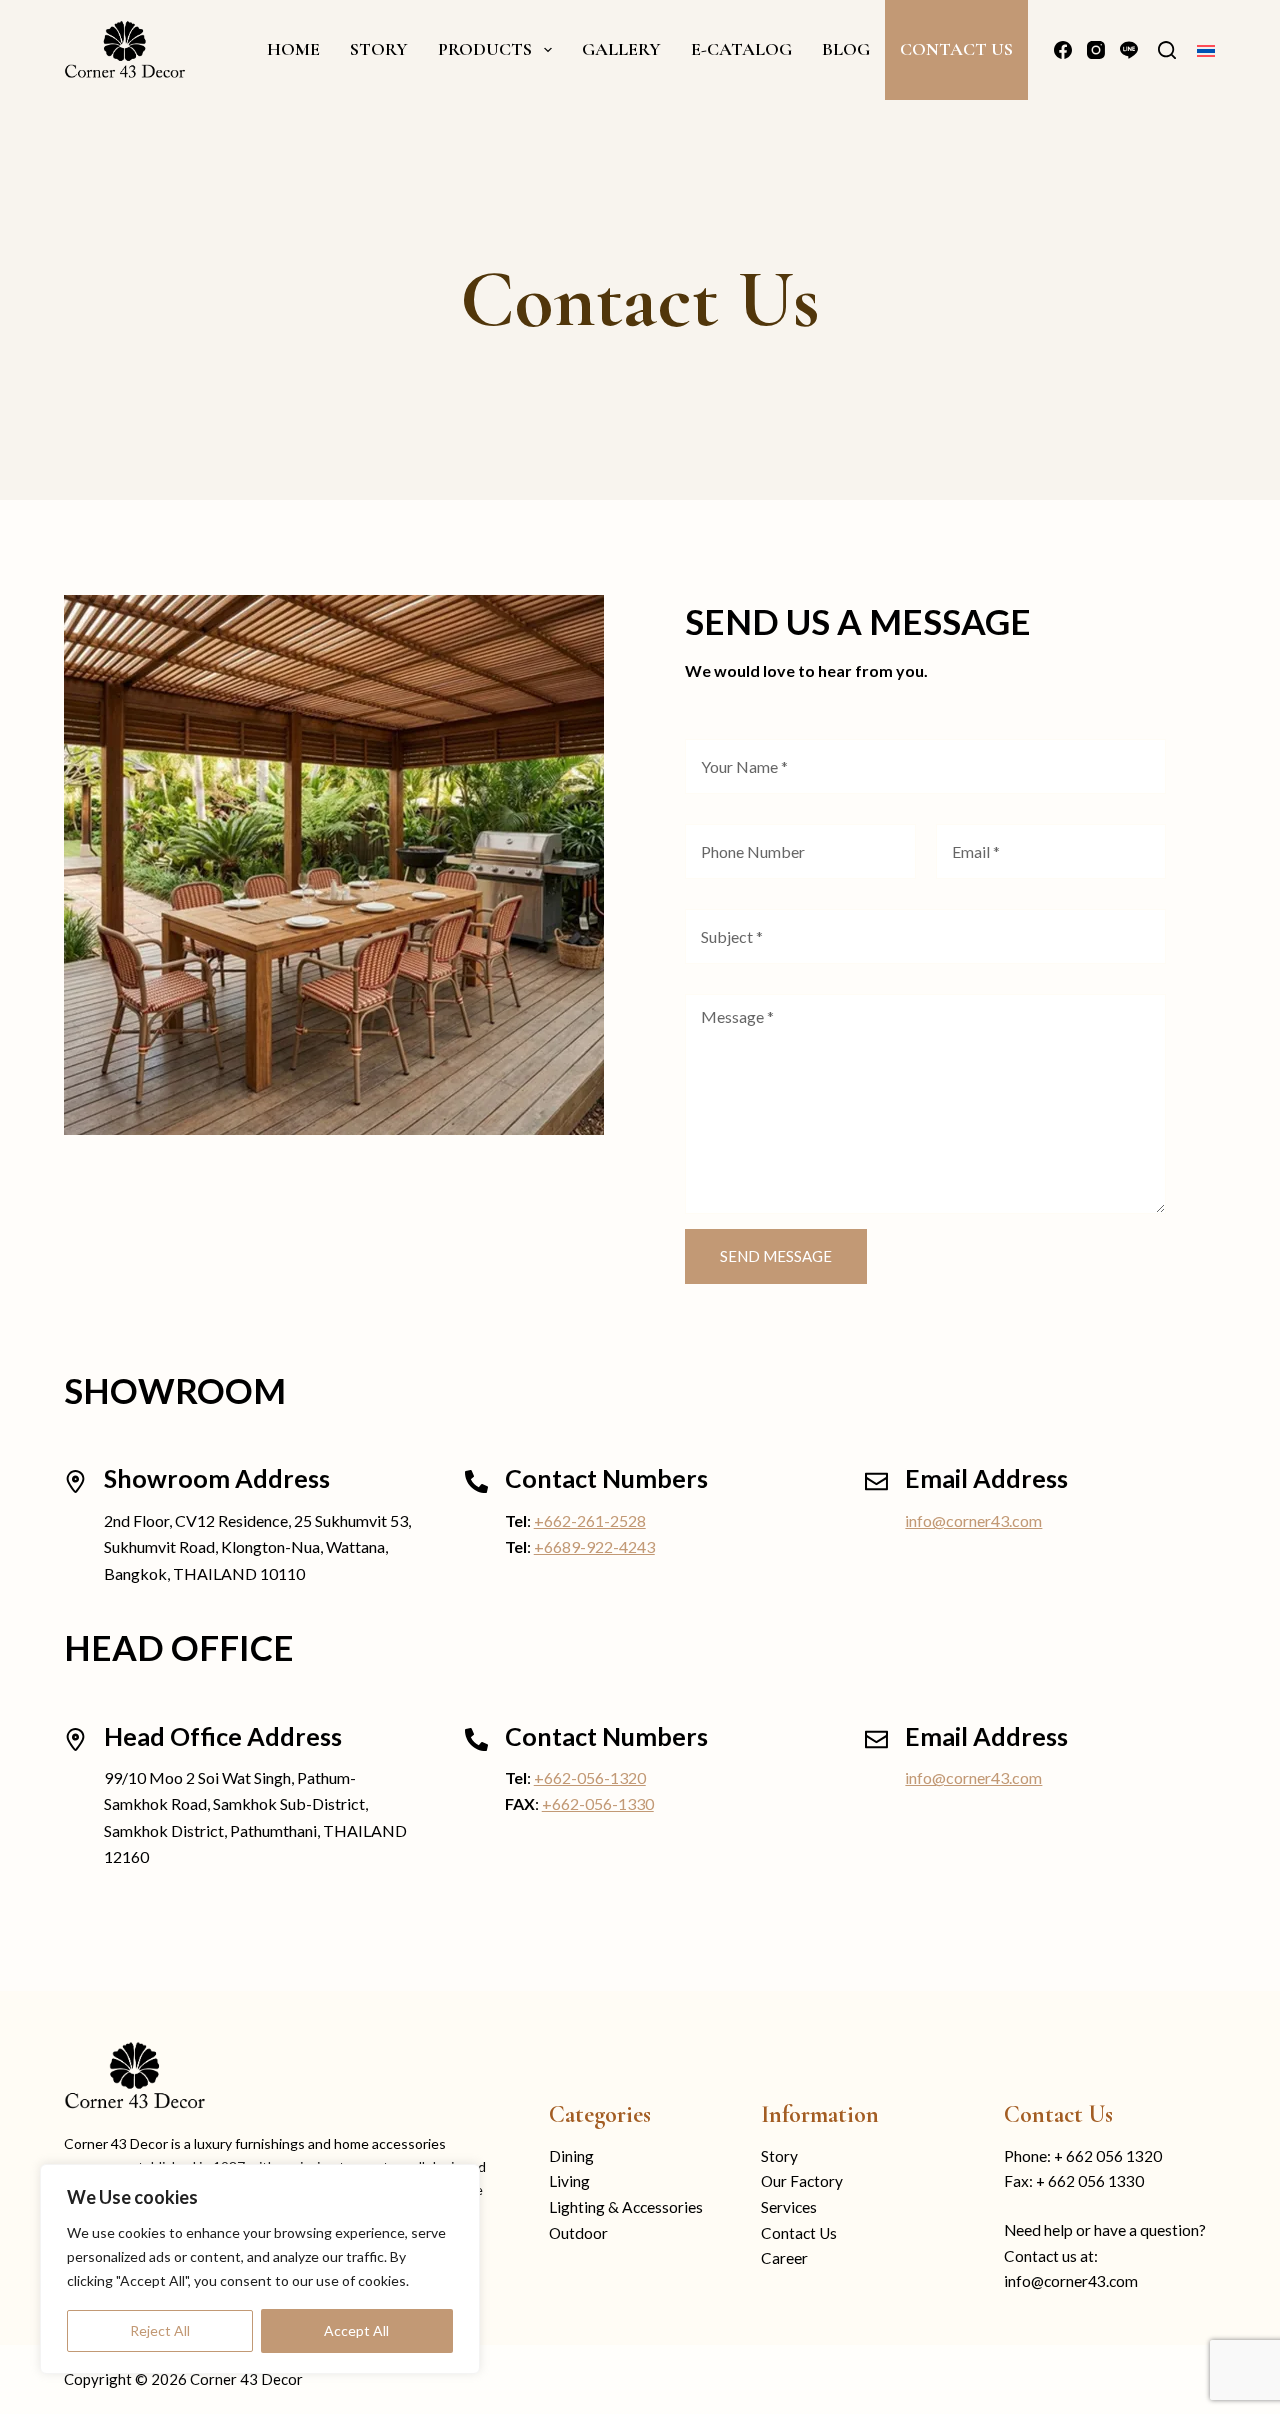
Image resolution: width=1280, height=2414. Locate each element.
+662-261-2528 (590, 1520)
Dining (571, 2156)
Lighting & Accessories (626, 2207)
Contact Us (799, 2233)
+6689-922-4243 (594, 1546)
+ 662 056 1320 (1108, 2156)
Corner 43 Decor (246, 2379)
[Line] (1129, 50)
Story (779, 2156)
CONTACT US (956, 49)
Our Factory (802, 2181)
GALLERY (621, 49)
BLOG (846, 49)
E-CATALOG (741, 49)
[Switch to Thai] (1206, 49)
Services (789, 2207)
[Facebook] (1063, 50)
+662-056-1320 (590, 1777)
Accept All (356, 2330)
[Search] (1167, 50)
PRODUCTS (485, 49)
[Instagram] (1096, 50)
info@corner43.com (973, 1520)
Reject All (160, 2330)
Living (569, 2181)
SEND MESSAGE (776, 1256)
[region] (260, 2269)
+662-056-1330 (598, 1803)
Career (784, 2258)
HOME (293, 49)
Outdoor (578, 2233)
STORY (379, 49)
